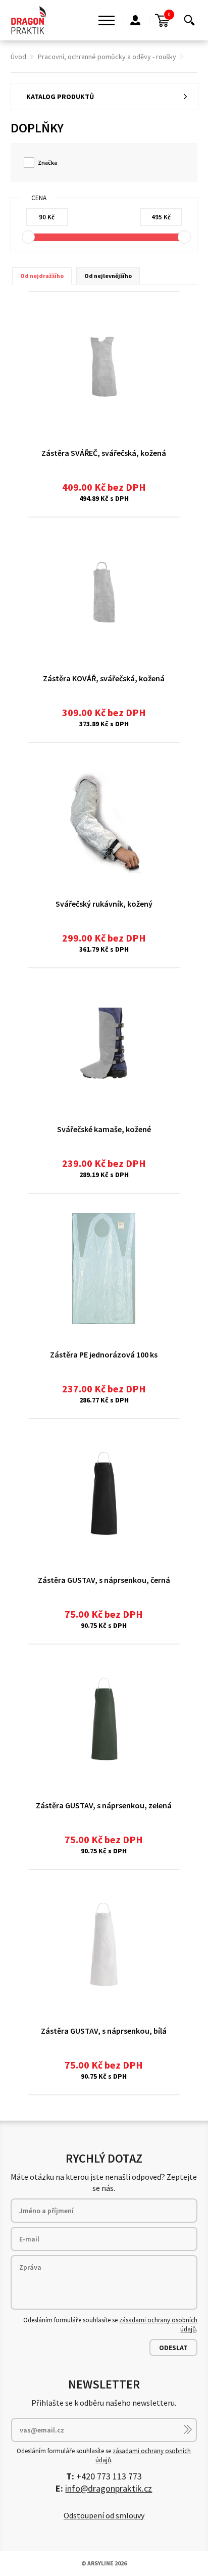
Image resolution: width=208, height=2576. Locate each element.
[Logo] (29, 20)
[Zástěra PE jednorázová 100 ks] (104, 1269)
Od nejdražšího (42, 276)
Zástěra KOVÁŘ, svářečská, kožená (104, 678)
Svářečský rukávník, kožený (104, 904)
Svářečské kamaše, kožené (104, 1129)
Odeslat (173, 2348)
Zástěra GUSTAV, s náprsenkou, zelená (104, 1805)
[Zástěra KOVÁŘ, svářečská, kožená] (104, 592)
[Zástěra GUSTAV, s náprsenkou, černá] (104, 1494)
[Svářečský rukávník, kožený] (104, 818)
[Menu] (107, 20)
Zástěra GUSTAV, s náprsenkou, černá (104, 1580)
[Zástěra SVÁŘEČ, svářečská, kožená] (104, 367)
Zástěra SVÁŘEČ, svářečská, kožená (104, 453)
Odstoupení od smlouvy (104, 2515)
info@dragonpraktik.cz (109, 2488)
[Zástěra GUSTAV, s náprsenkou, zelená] (104, 1719)
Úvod (18, 57)
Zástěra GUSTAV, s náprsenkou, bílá (104, 2031)
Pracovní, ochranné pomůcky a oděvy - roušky (107, 57)
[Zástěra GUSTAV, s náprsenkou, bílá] (104, 1945)
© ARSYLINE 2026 (104, 2563)
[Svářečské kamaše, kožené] (104, 1043)
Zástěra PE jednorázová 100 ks (104, 1354)
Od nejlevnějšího (108, 276)
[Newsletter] (188, 2429)
